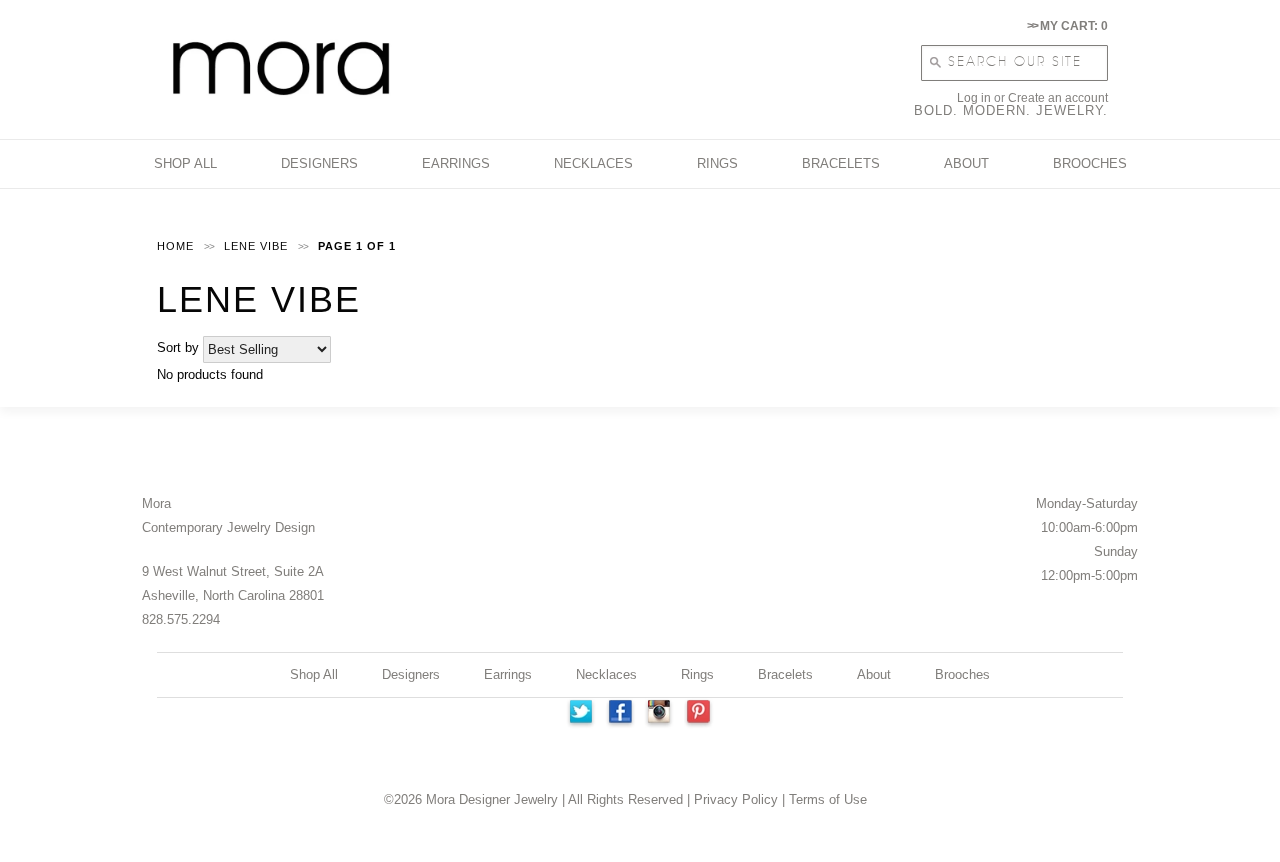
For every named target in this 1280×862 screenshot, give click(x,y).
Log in (974, 98)
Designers (411, 674)
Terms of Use (828, 799)
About (874, 674)
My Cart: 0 (1067, 26)
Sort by (178, 347)
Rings (697, 674)
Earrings (508, 674)
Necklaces (606, 674)
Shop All (314, 674)
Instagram (660, 714)
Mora (156, 503)
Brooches (962, 674)
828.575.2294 (181, 619)
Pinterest (700, 714)
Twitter (580, 714)
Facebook (620, 714)
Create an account (1058, 98)
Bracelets (785, 674)
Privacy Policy (736, 799)
